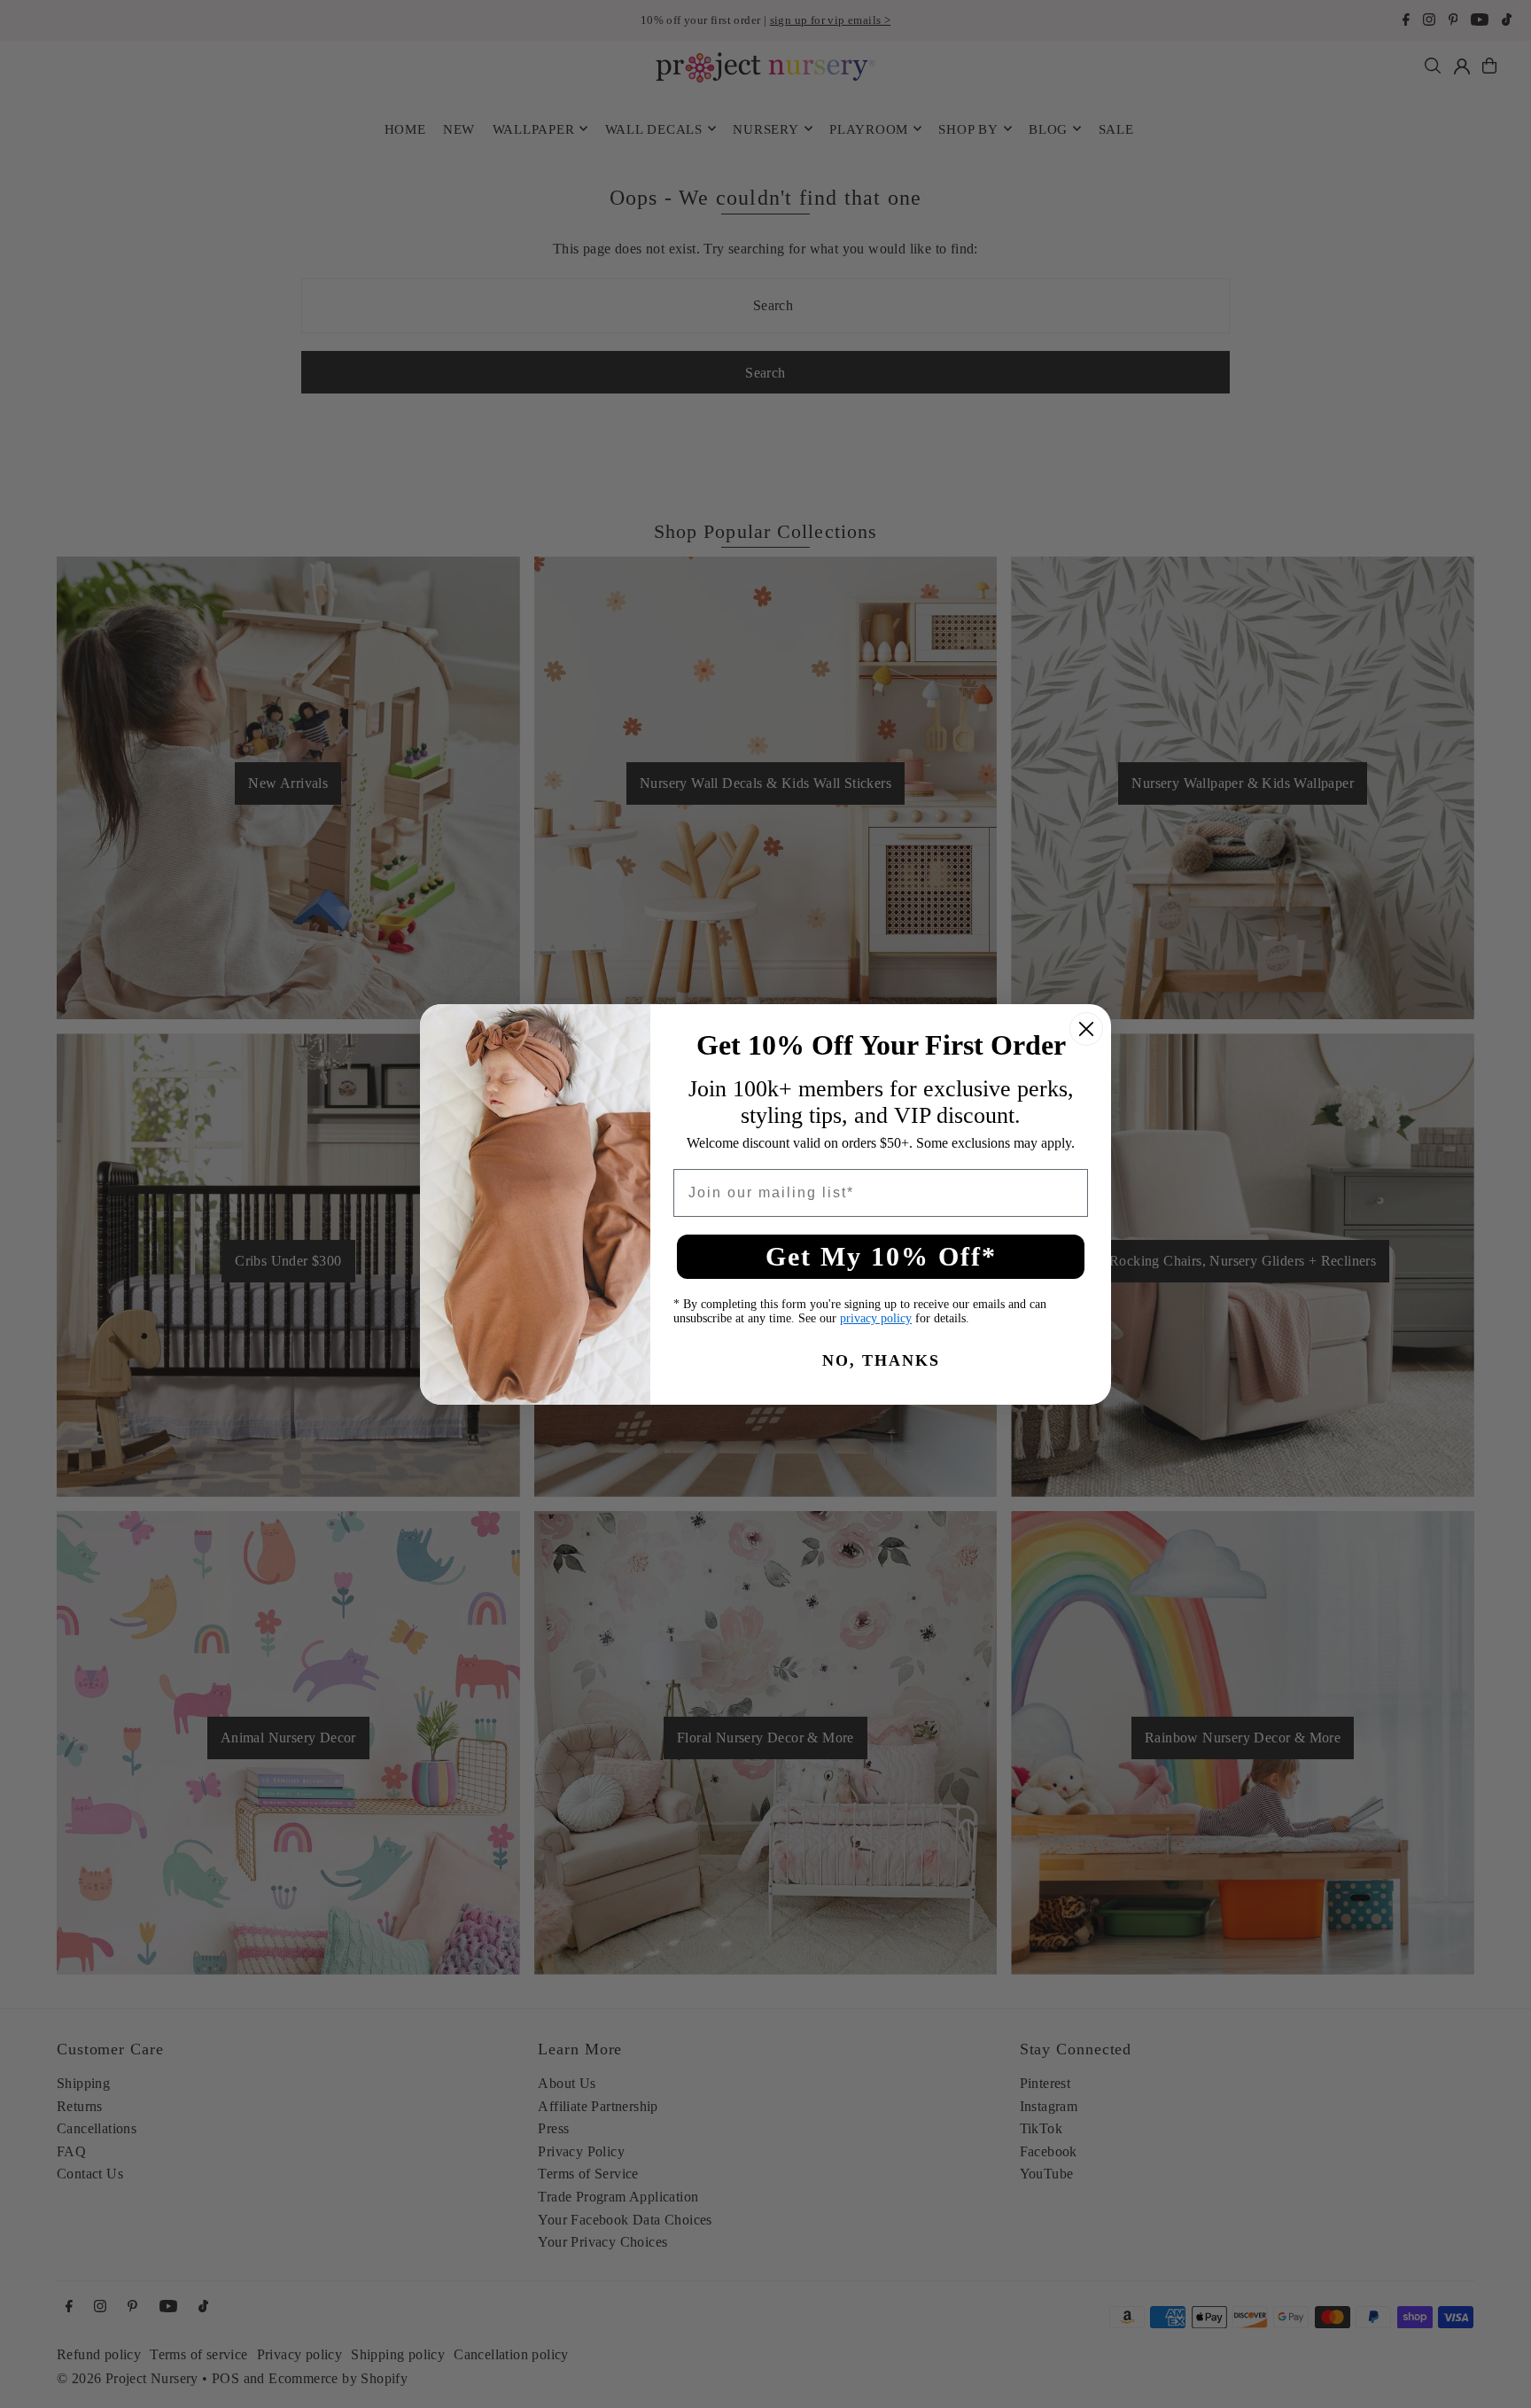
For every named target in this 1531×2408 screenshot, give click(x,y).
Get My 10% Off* (881, 1256)
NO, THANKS (881, 1360)
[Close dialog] (1086, 1029)
